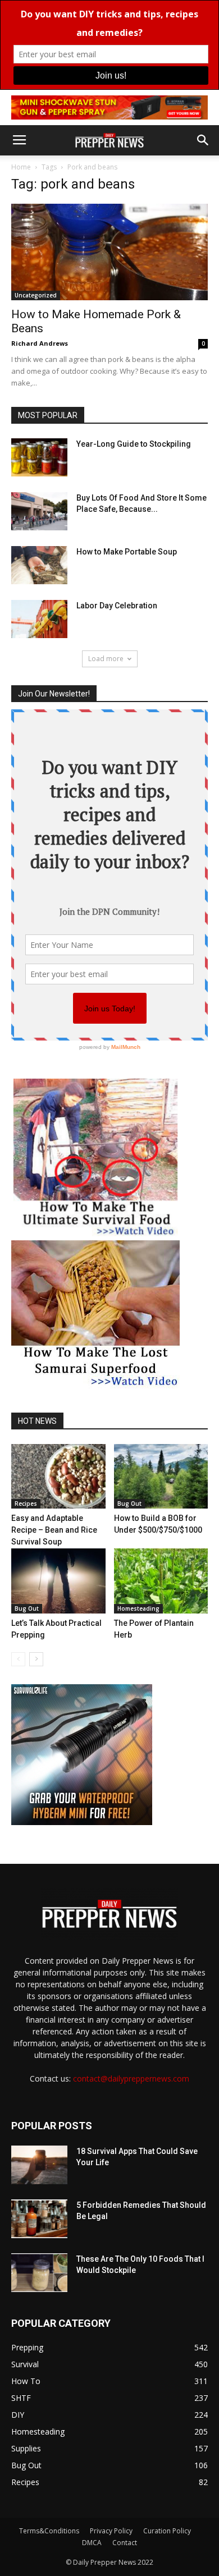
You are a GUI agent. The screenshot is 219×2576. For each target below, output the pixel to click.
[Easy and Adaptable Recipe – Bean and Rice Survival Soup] (58, 1476)
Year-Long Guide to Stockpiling (134, 444)
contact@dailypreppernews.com (131, 2078)
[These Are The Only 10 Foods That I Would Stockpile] (39, 2273)
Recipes (26, 1504)
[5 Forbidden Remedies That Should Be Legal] (39, 2219)
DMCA (92, 2543)
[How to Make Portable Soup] (39, 565)
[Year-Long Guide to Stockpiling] (39, 458)
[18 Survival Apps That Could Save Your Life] (39, 2165)
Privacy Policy (111, 2531)
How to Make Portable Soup (127, 552)
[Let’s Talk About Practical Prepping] (58, 1581)
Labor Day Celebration (117, 606)
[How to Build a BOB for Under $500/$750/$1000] (161, 1476)
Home (21, 167)
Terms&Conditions (49, 2531)
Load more (106, 659)
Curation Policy (167, 2531)
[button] (203, 140)
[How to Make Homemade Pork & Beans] (109, 252)
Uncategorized (36, 295)
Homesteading (138, 1608)
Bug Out (129, 1504)
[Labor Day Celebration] (39, 619)
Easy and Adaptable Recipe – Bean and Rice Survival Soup (54, 1530)
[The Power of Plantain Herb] (161, 1581)
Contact (125, 2543)
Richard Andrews (40, 343)
